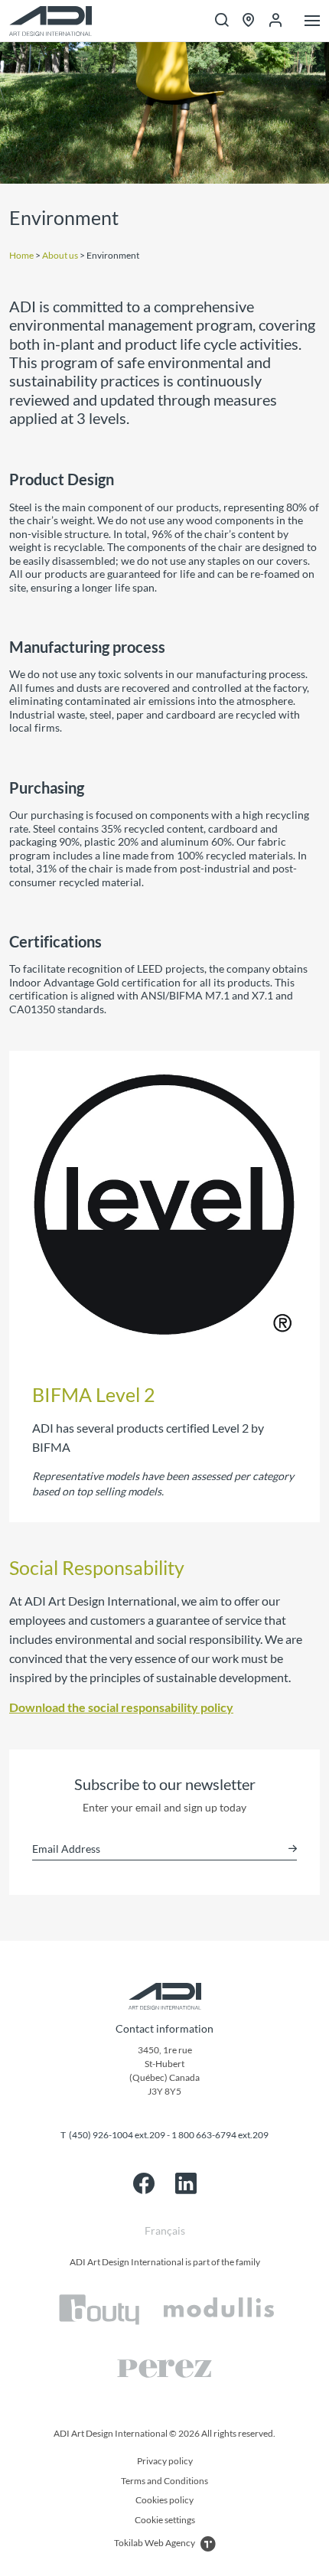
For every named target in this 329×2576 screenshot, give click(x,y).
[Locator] (249, 21)
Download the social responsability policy (121, 1707)
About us (60, 255)
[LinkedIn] (186, 2183)
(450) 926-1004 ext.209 (117, 2135)
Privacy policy (165, 2461)
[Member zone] (275, 21)
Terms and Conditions (164, 2481)
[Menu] (312, 22)
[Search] (222, 21)
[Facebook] (144, 2183)
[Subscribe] (293, 1849)
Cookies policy (164, 2500)
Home (21, 255)
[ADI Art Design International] (50, 21)
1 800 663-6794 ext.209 (220, 2135)
